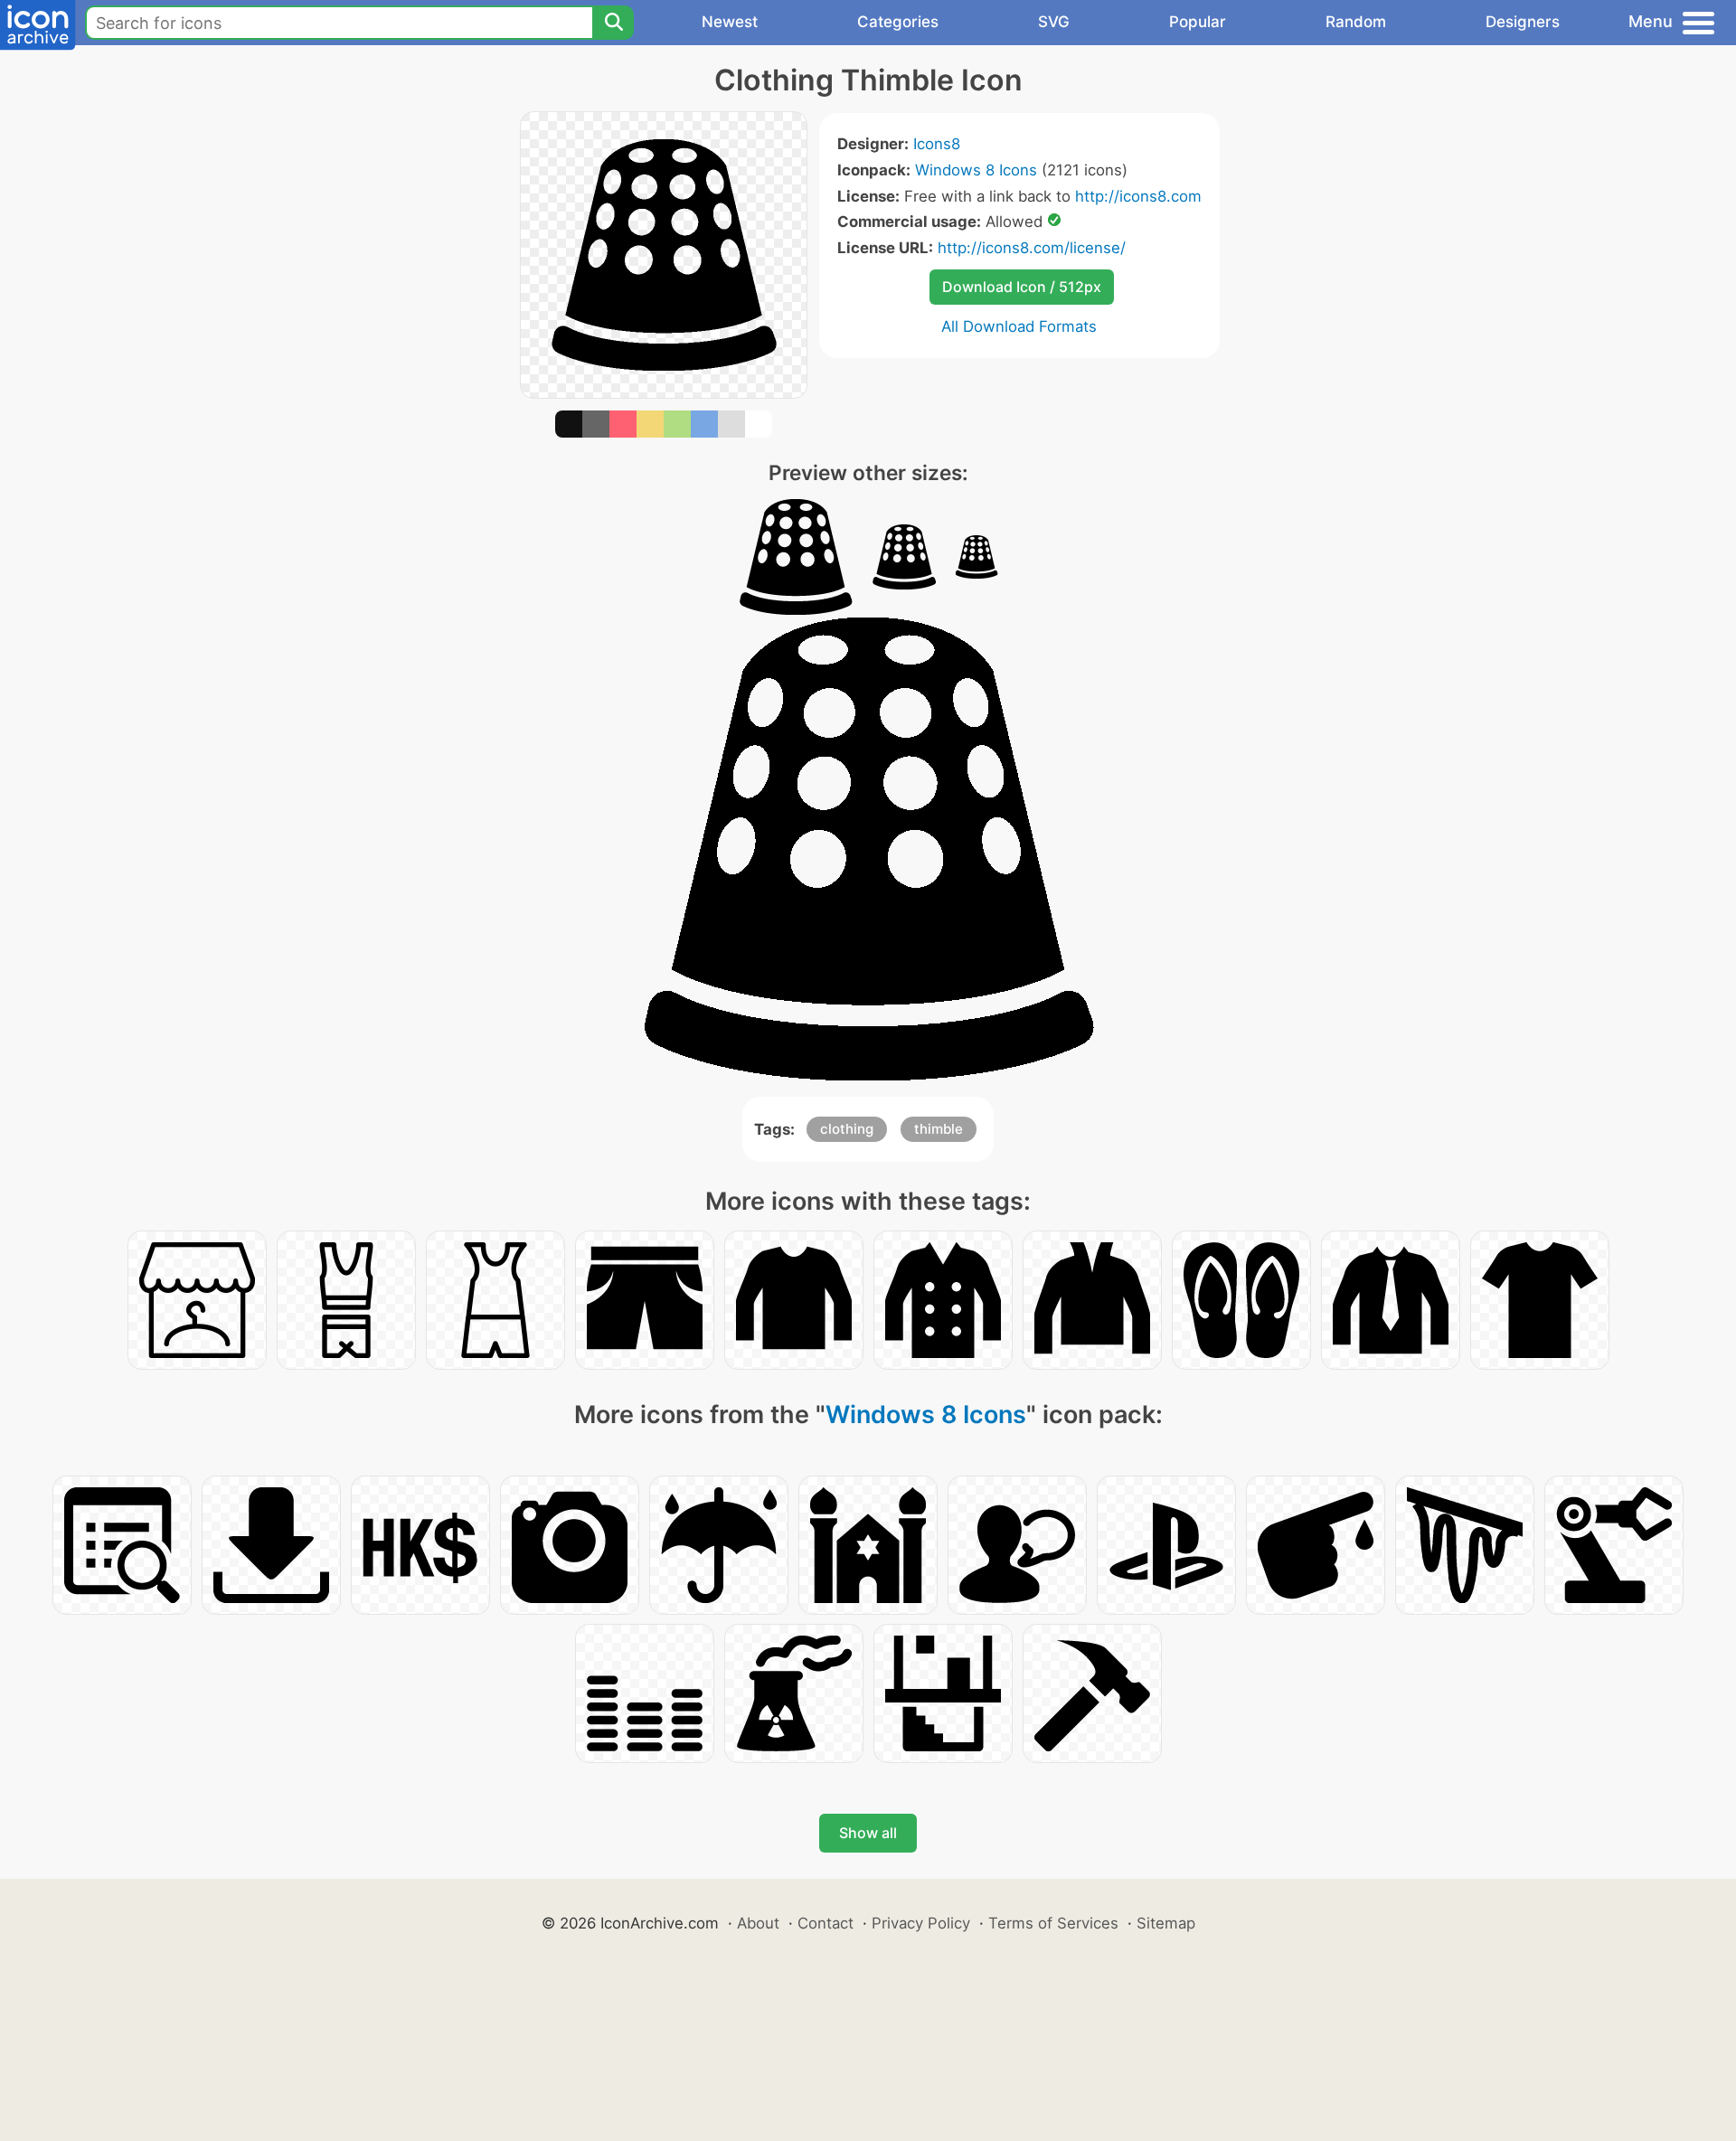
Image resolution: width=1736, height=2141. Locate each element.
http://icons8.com (1138, 196)
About (758, 1923)
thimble (939, 1129)
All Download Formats (1019, 326)
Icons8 (937, 144)
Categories (898, 22)
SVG (1054, 22)
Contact (826, 1923)
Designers (1523, 22)
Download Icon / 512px (1022, 287)
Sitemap (1166, 1923)
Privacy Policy (921, 1923)
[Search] (613, 23)
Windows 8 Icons (976, 170)
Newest (730, 22)
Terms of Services (1053, 1923)
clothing (847, 1129)
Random (1356, 22)
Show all (868, 1833)
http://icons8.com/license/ (1032, 248)
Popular (1198, 22)
